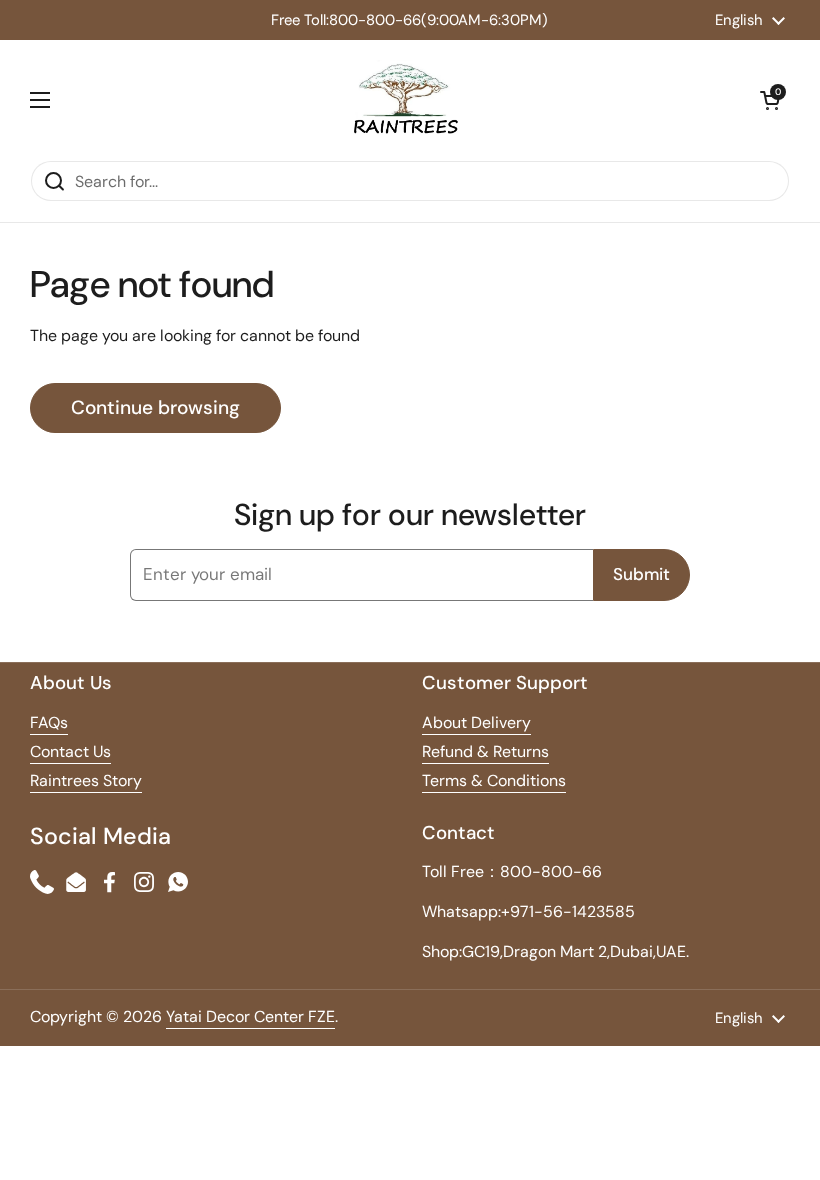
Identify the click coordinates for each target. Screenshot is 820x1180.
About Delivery (476, 722)
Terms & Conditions (494, 780)
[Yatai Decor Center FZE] (405, 100)
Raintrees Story (86, 780)
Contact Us (70, 751)
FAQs (49, 722)
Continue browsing (155, 407)
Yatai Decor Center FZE (250, 1016)
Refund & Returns (485, 751)
